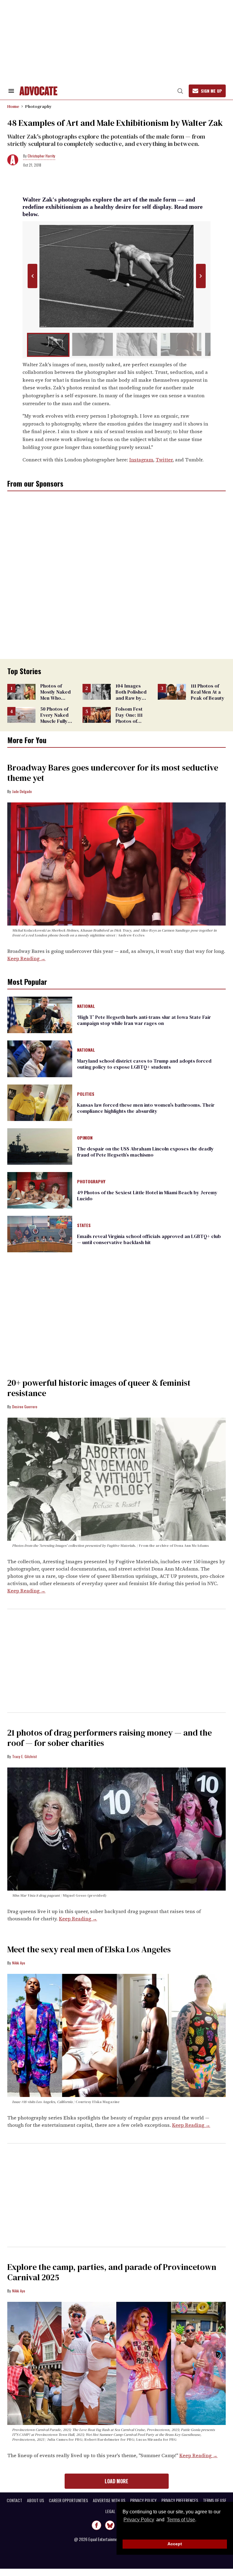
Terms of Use (181, 2520)
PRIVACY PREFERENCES (180, 2500)
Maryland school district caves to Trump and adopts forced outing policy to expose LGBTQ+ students (144, 1064)
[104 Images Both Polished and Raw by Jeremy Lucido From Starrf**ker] (97, 691)
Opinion (85, 1138)
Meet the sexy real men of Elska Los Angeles (89, 1949)
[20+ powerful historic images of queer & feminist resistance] (116, 1479)
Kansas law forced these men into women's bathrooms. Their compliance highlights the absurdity (146, 1108)
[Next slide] (201, 276)
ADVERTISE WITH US (109, 2500)
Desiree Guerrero (25, 1407)
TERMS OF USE (215, 2500)
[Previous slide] (32, 276)
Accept (175, 2544)
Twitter (164, 460)
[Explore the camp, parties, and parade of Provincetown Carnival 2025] (116, 2363)
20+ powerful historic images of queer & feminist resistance (99, 1388)
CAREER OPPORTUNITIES (68, 2500)
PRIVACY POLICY (143, 2500)
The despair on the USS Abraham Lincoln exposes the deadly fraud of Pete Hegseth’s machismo (145, 1152)
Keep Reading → (26, 958)
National (86, 1006)
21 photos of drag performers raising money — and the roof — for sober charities (110, 1738)
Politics (86, 1094)
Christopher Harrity (41, 156)
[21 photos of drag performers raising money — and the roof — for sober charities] (116, 1829)
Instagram (141, 460)
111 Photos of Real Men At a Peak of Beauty (208, 692)
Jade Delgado (22, 791)
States (84, 1226)
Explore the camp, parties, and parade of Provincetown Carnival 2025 (112, 2272)
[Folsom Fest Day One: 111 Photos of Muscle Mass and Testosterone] (97, 714)
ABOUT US (35, 2500)
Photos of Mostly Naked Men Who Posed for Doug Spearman (58, 698)
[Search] (180, 91)
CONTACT (14, 2500)
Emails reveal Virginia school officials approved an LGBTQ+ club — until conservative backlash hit (149, 1239)
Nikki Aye (19, 1963)
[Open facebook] (96, 2525)
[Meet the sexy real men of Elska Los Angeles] (116, 2035)
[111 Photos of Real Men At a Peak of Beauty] (172, 691)
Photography (39, 106)
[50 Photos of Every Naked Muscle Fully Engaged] (21, 714)
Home (13, 106)
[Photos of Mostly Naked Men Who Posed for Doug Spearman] (21, 691)
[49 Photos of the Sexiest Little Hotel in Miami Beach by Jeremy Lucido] (40, 1190)
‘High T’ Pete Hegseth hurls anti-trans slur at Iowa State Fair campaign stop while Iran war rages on (144, 1020)
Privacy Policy (139, 2520)
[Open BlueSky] (110, 2525)
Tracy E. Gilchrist (24, 1756)
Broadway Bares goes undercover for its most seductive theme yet (113, 773)
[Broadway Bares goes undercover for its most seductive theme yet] (116, 864)
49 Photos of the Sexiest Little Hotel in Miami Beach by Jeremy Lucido (147, 1195)
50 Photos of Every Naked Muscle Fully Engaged (54, 718)
